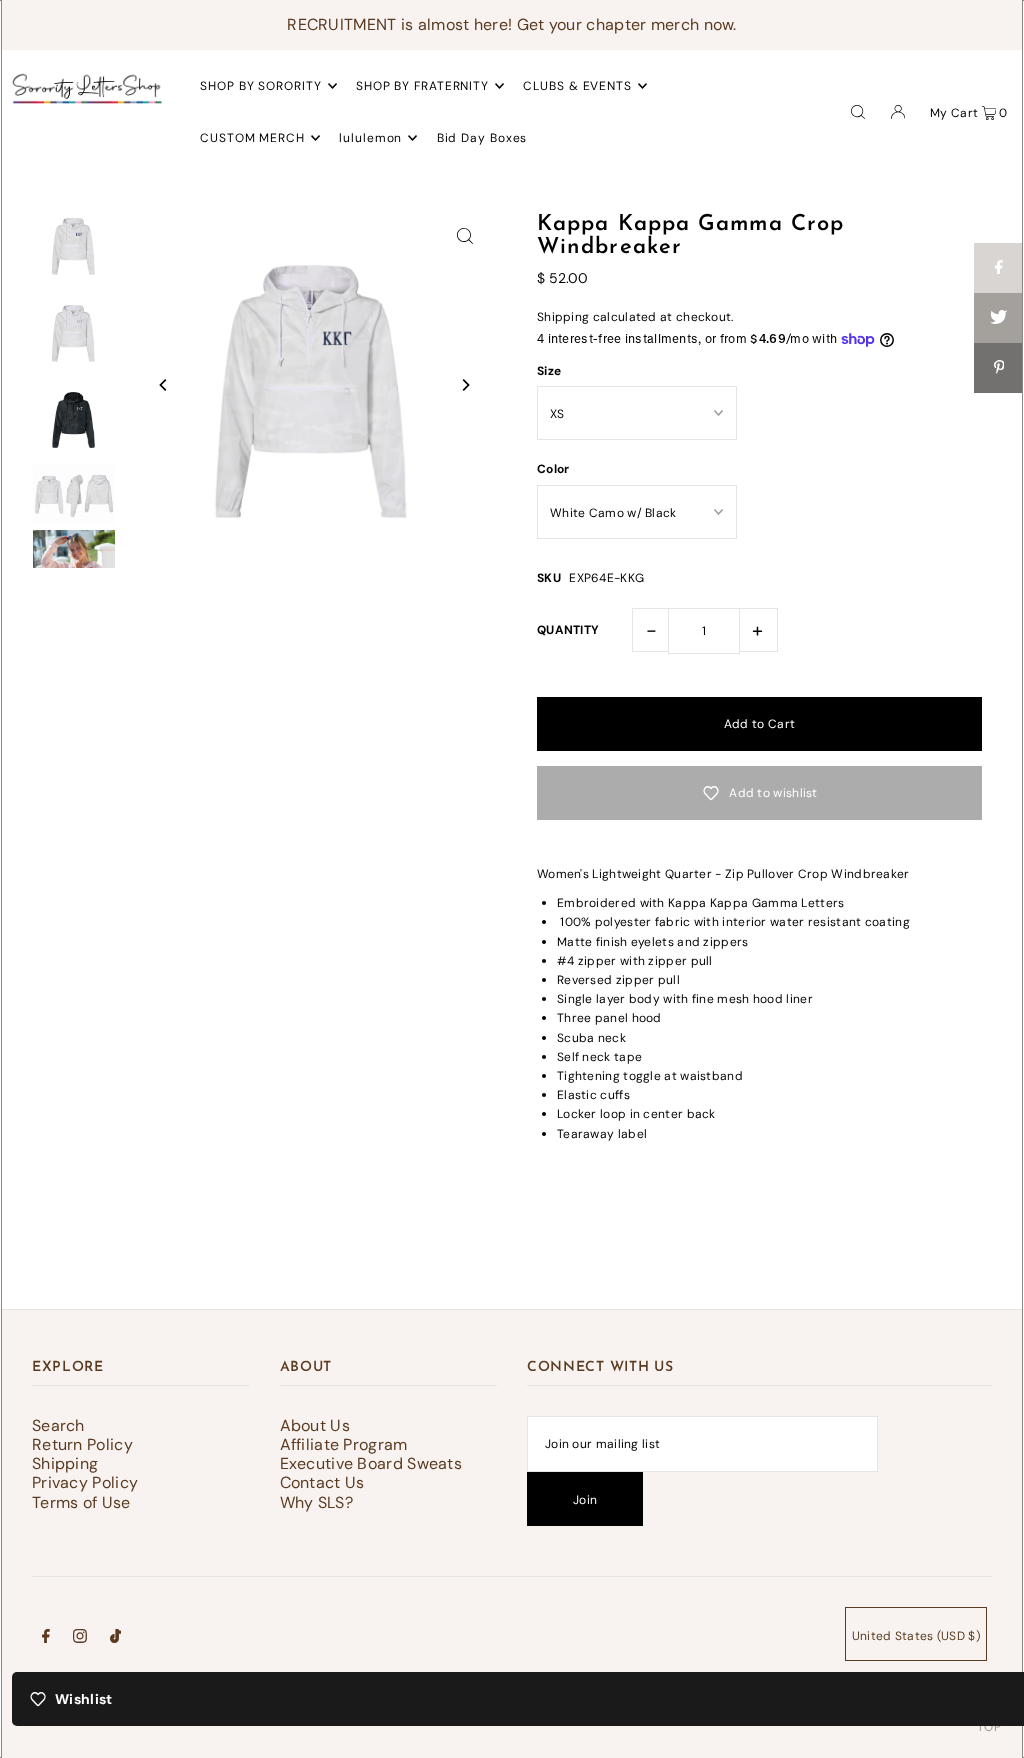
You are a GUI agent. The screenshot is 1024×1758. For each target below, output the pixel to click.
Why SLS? (316, 1502)
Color (553, 469)
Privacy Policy (85, 1482)
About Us (315, 1425)
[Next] (465, 385)
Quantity (568, 630)
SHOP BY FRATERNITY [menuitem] (422, 86)
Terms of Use (81, 1502)
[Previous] (164, 385)
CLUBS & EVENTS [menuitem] (577, 86)
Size (549, 371)
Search (58, 1425)
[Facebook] (46, 1639)
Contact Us (322, 1482)
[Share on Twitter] (999, 318)
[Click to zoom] (465, 235)
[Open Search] (858, 111)
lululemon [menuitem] (370, 138)
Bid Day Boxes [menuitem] (482, 138)
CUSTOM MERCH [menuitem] (252, 138)
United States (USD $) (916, 1636)
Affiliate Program (344, 1444)
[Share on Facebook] (999, 268)
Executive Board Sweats (371, 1463)
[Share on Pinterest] (999, 368)
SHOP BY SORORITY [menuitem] (260, 86)
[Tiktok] (115, 1639)
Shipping (563, 317)
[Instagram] (80, 1639)
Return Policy (82, 1444)
